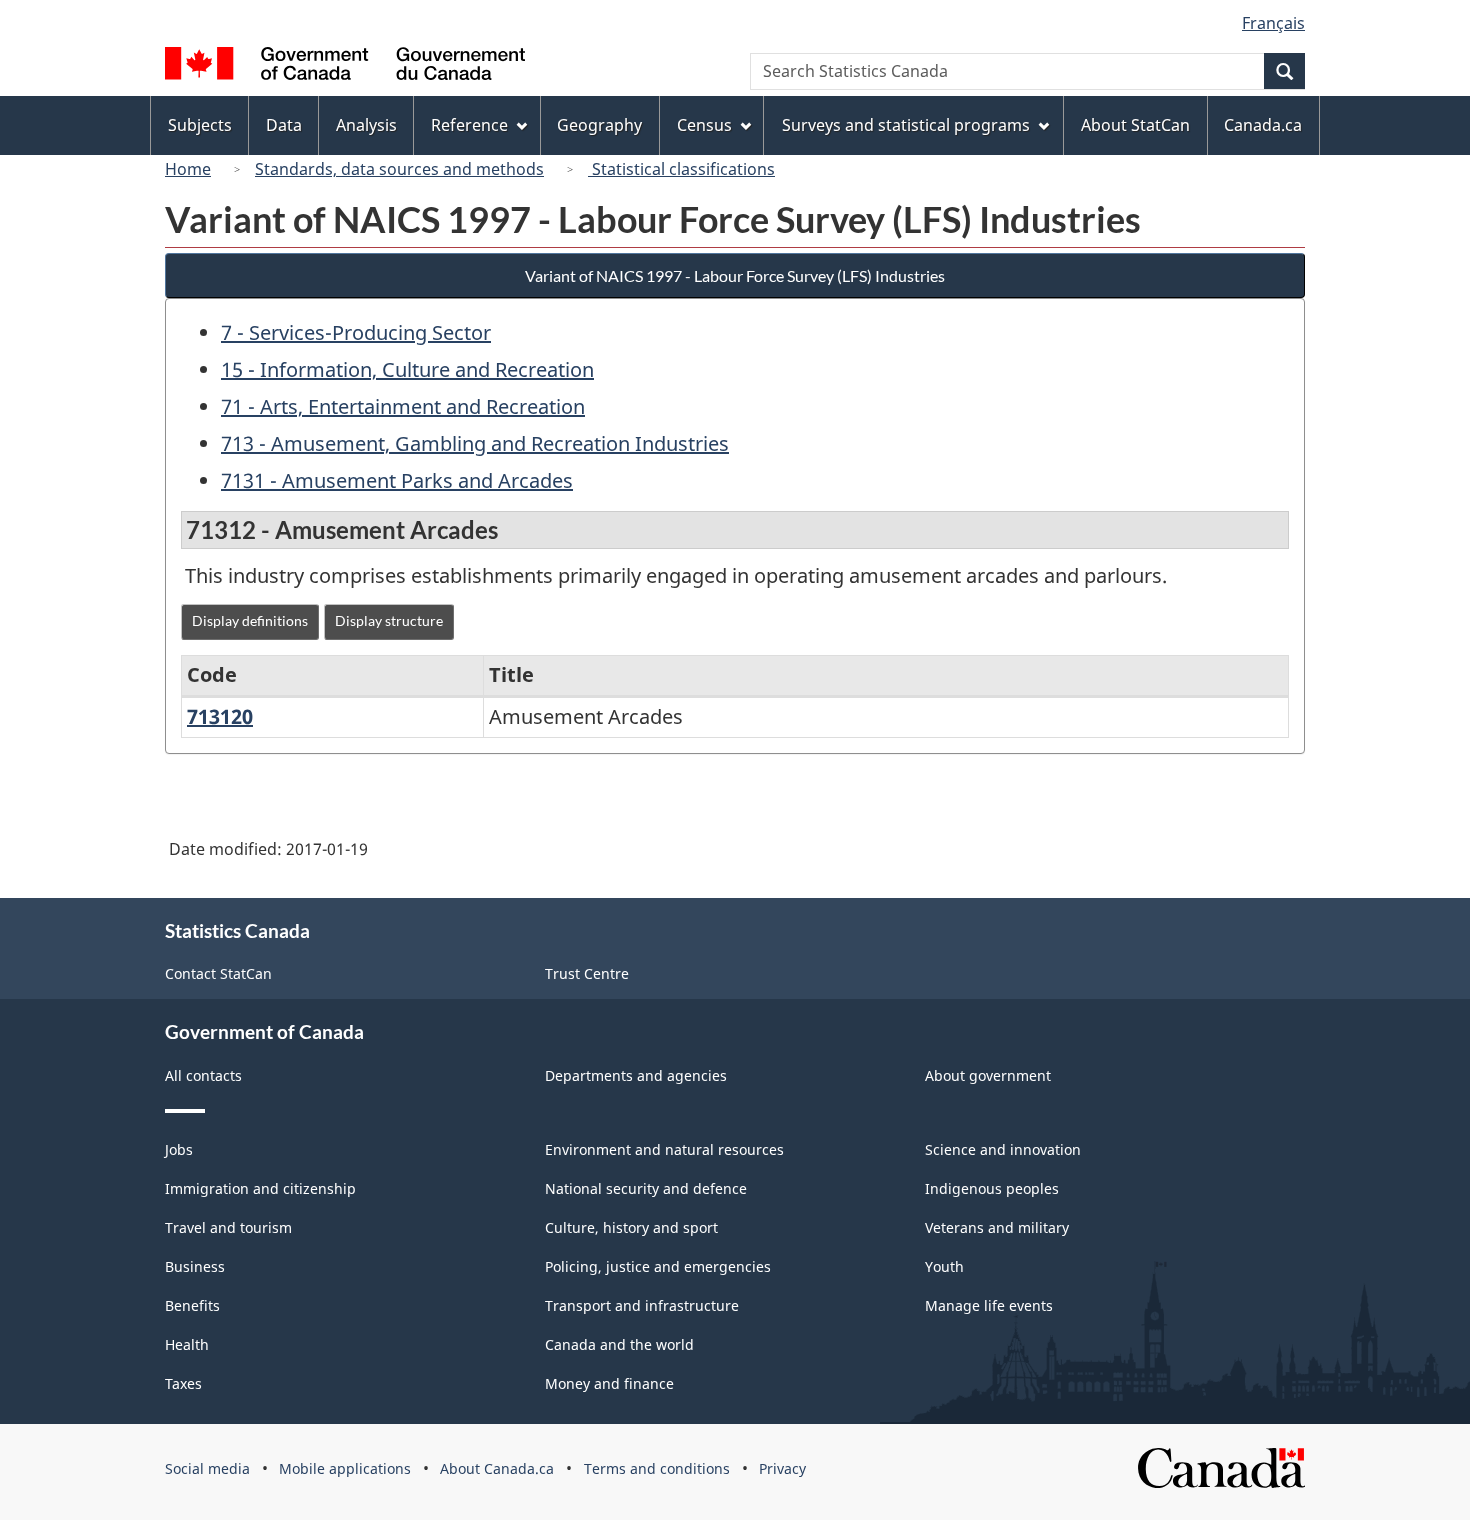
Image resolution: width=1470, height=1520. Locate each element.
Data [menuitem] (284, 125)
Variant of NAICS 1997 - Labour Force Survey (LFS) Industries (735, 275)
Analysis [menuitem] (366, 125)
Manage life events (989, 1305)
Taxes (183, 1383)
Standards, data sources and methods (399, 169)
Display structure (389, 620)
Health (187, 1344)
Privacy (782, 1468)
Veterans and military (997, 1227)
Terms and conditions (657, 1468)
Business (195, 1266)
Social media (207, 1468)
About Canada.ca (497, 1468)
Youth (944, 1266)
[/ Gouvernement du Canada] (345, 66)
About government (988, 1075)
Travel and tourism (228, 1227)
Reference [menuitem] (469, 125)
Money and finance (609, 1383)
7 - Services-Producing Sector (356, 332)
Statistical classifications (681, 169)
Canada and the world (619, 1344)
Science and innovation (1003, 1149)
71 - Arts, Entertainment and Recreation (403, 406)
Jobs (179, 1149)
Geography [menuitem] (599, 125)
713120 (220, 716)
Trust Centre (587, 973)
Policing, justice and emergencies (658, 1266)
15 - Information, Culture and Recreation (407, 369)
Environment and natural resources (664, 1149)
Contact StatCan (218, 973)
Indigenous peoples (992, 1188)
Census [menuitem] (704, 125)
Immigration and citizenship (260, 1188)
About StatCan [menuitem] (1135, 125)
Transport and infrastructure (642, 1305)
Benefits (192, 1305)
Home (188, 169)
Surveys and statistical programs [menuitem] (906, 125)
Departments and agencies (636, 1075)
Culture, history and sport (631, 1227)
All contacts (203, 1075)
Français (1273, 23)
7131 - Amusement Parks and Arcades (397, 480)
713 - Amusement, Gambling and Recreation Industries (475, 443)
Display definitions (250, 620)
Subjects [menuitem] (200, 125)
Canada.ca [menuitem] (1263, 125)
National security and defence (646, 1188)
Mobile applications (345, 1468)
